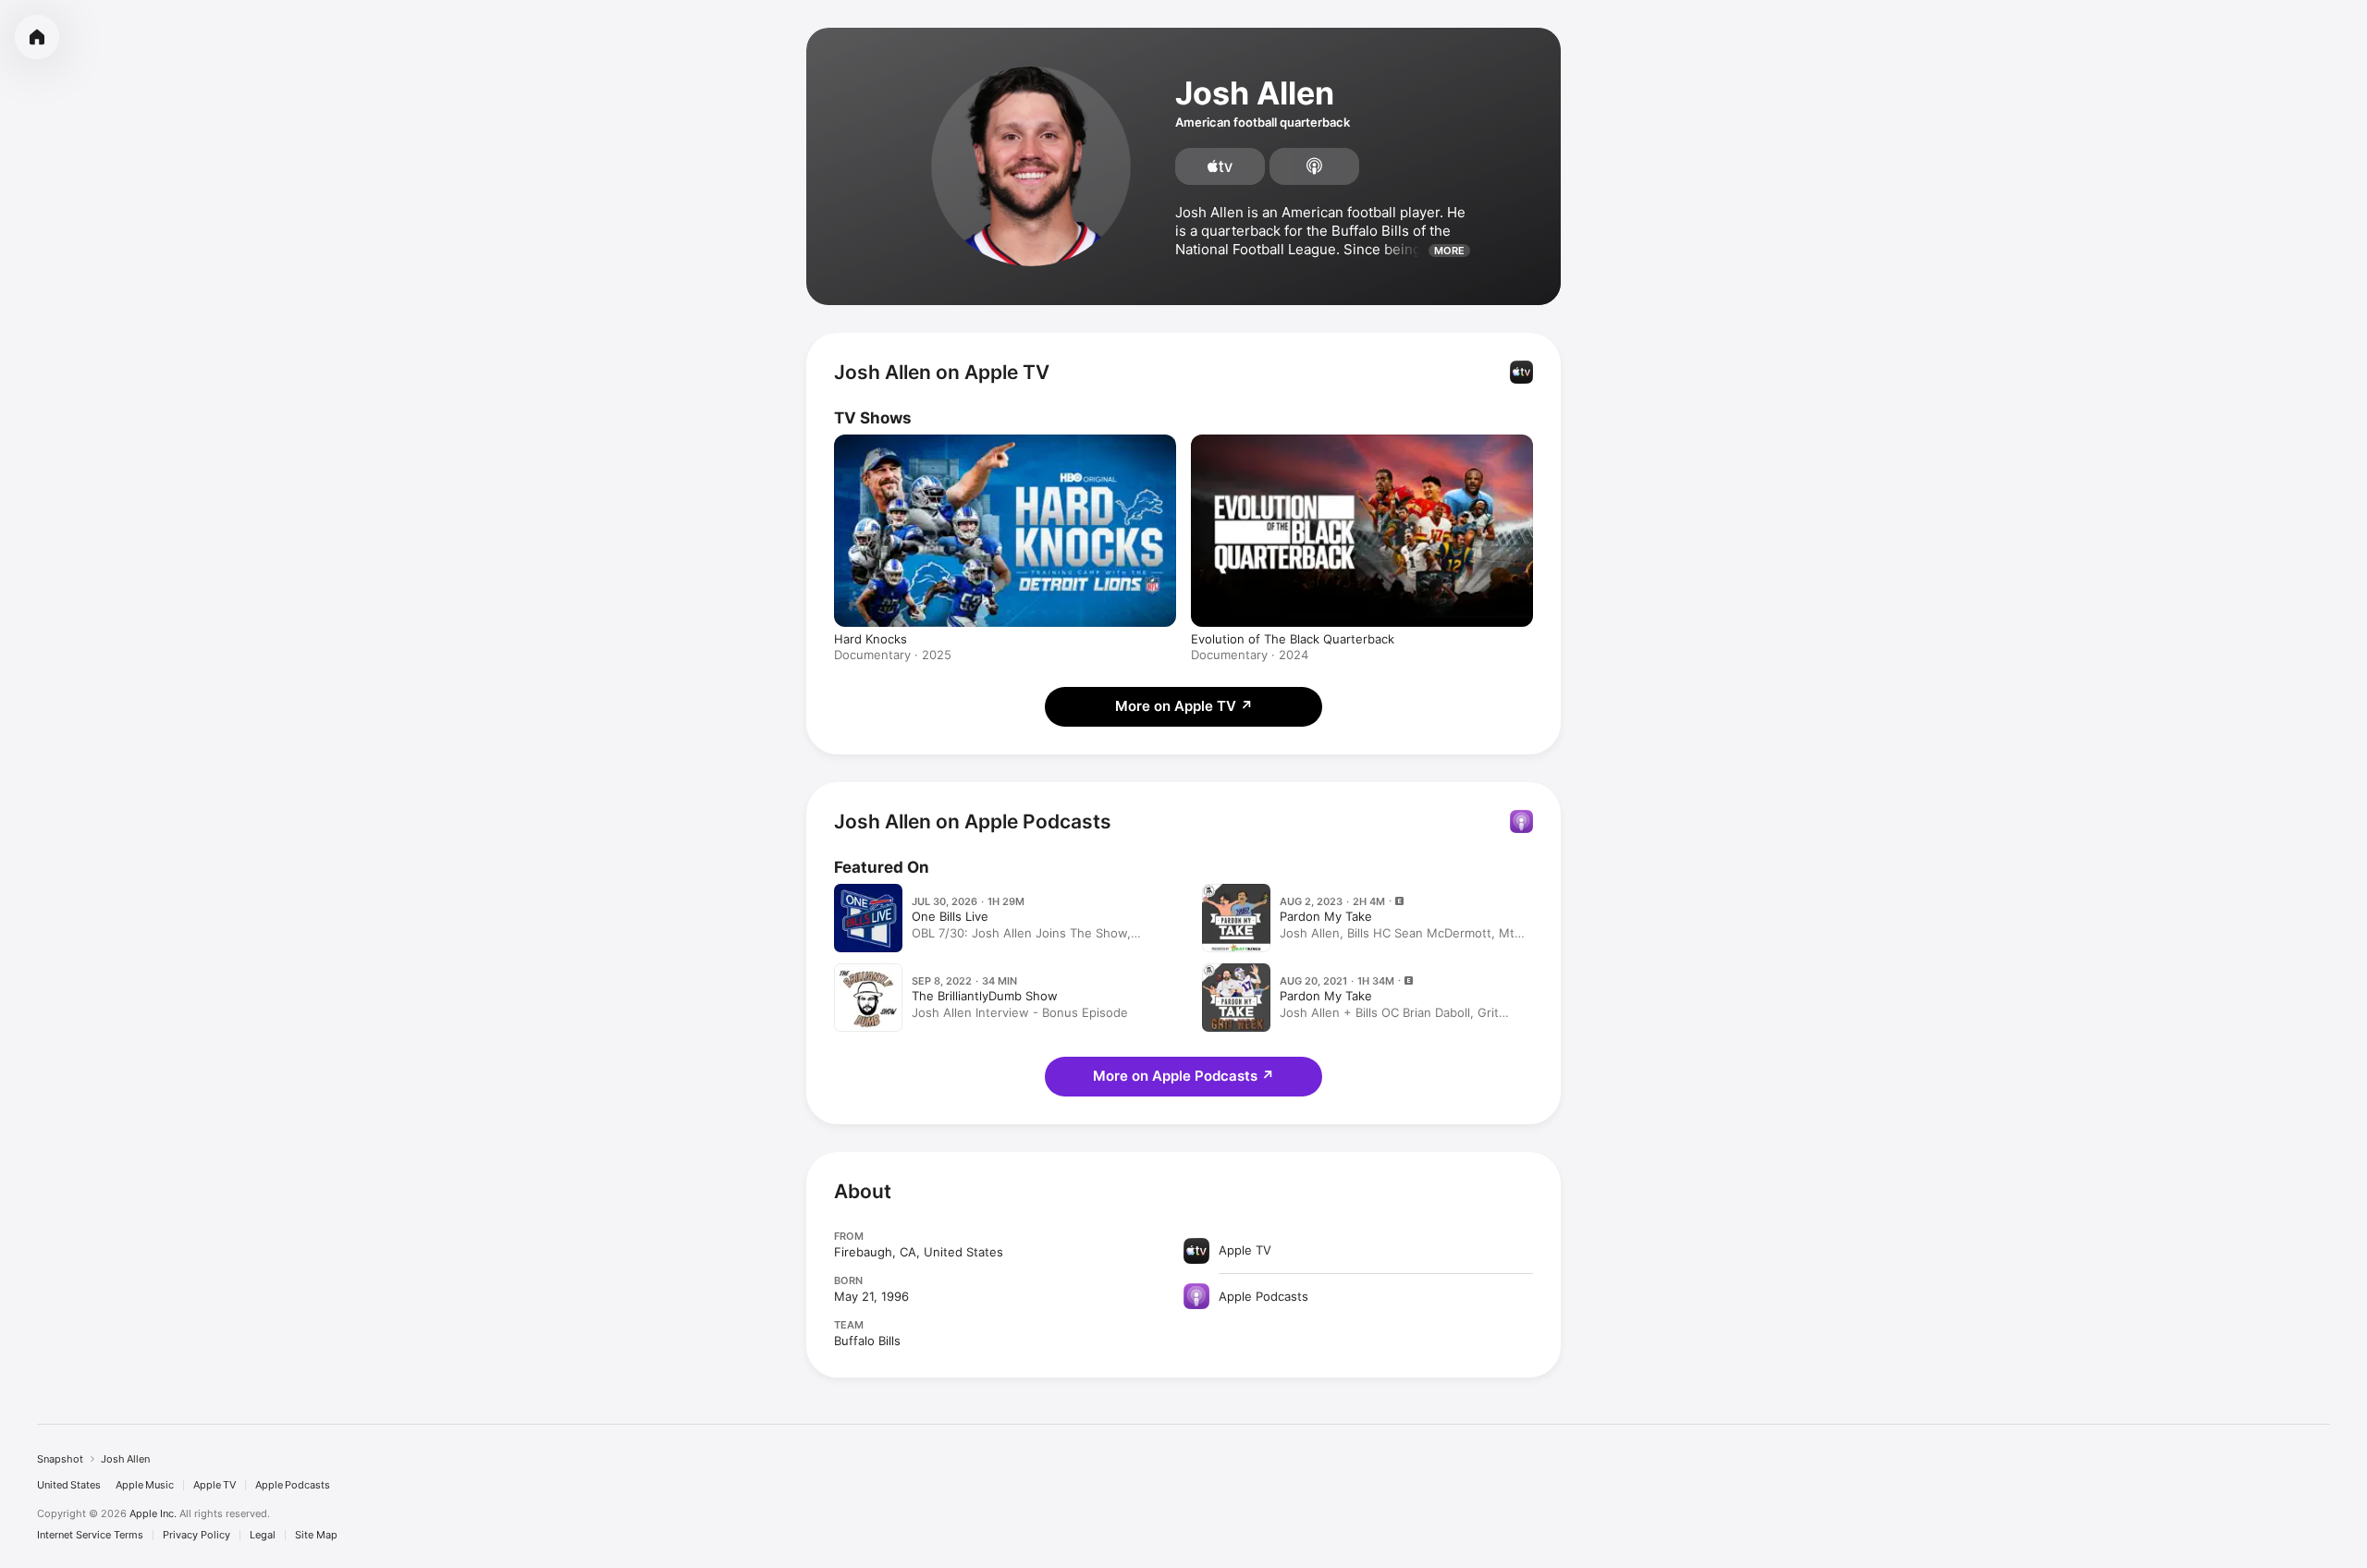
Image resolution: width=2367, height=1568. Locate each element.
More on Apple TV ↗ (1184, 706)
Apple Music (145, 1485)
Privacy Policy (196, 1535)
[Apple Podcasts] (1314, 166)
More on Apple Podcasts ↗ (1183, 1076)
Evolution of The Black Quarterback (1293, 639)
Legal (263, 1535)
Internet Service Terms (90, 1535)
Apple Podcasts (293, 1485)
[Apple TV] (1220, 166)
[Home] (37, 37)
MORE (1449, 251)
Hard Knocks (871, 639)
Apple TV (215, 1485)
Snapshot (60, 1459)
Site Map (316, 1535)
